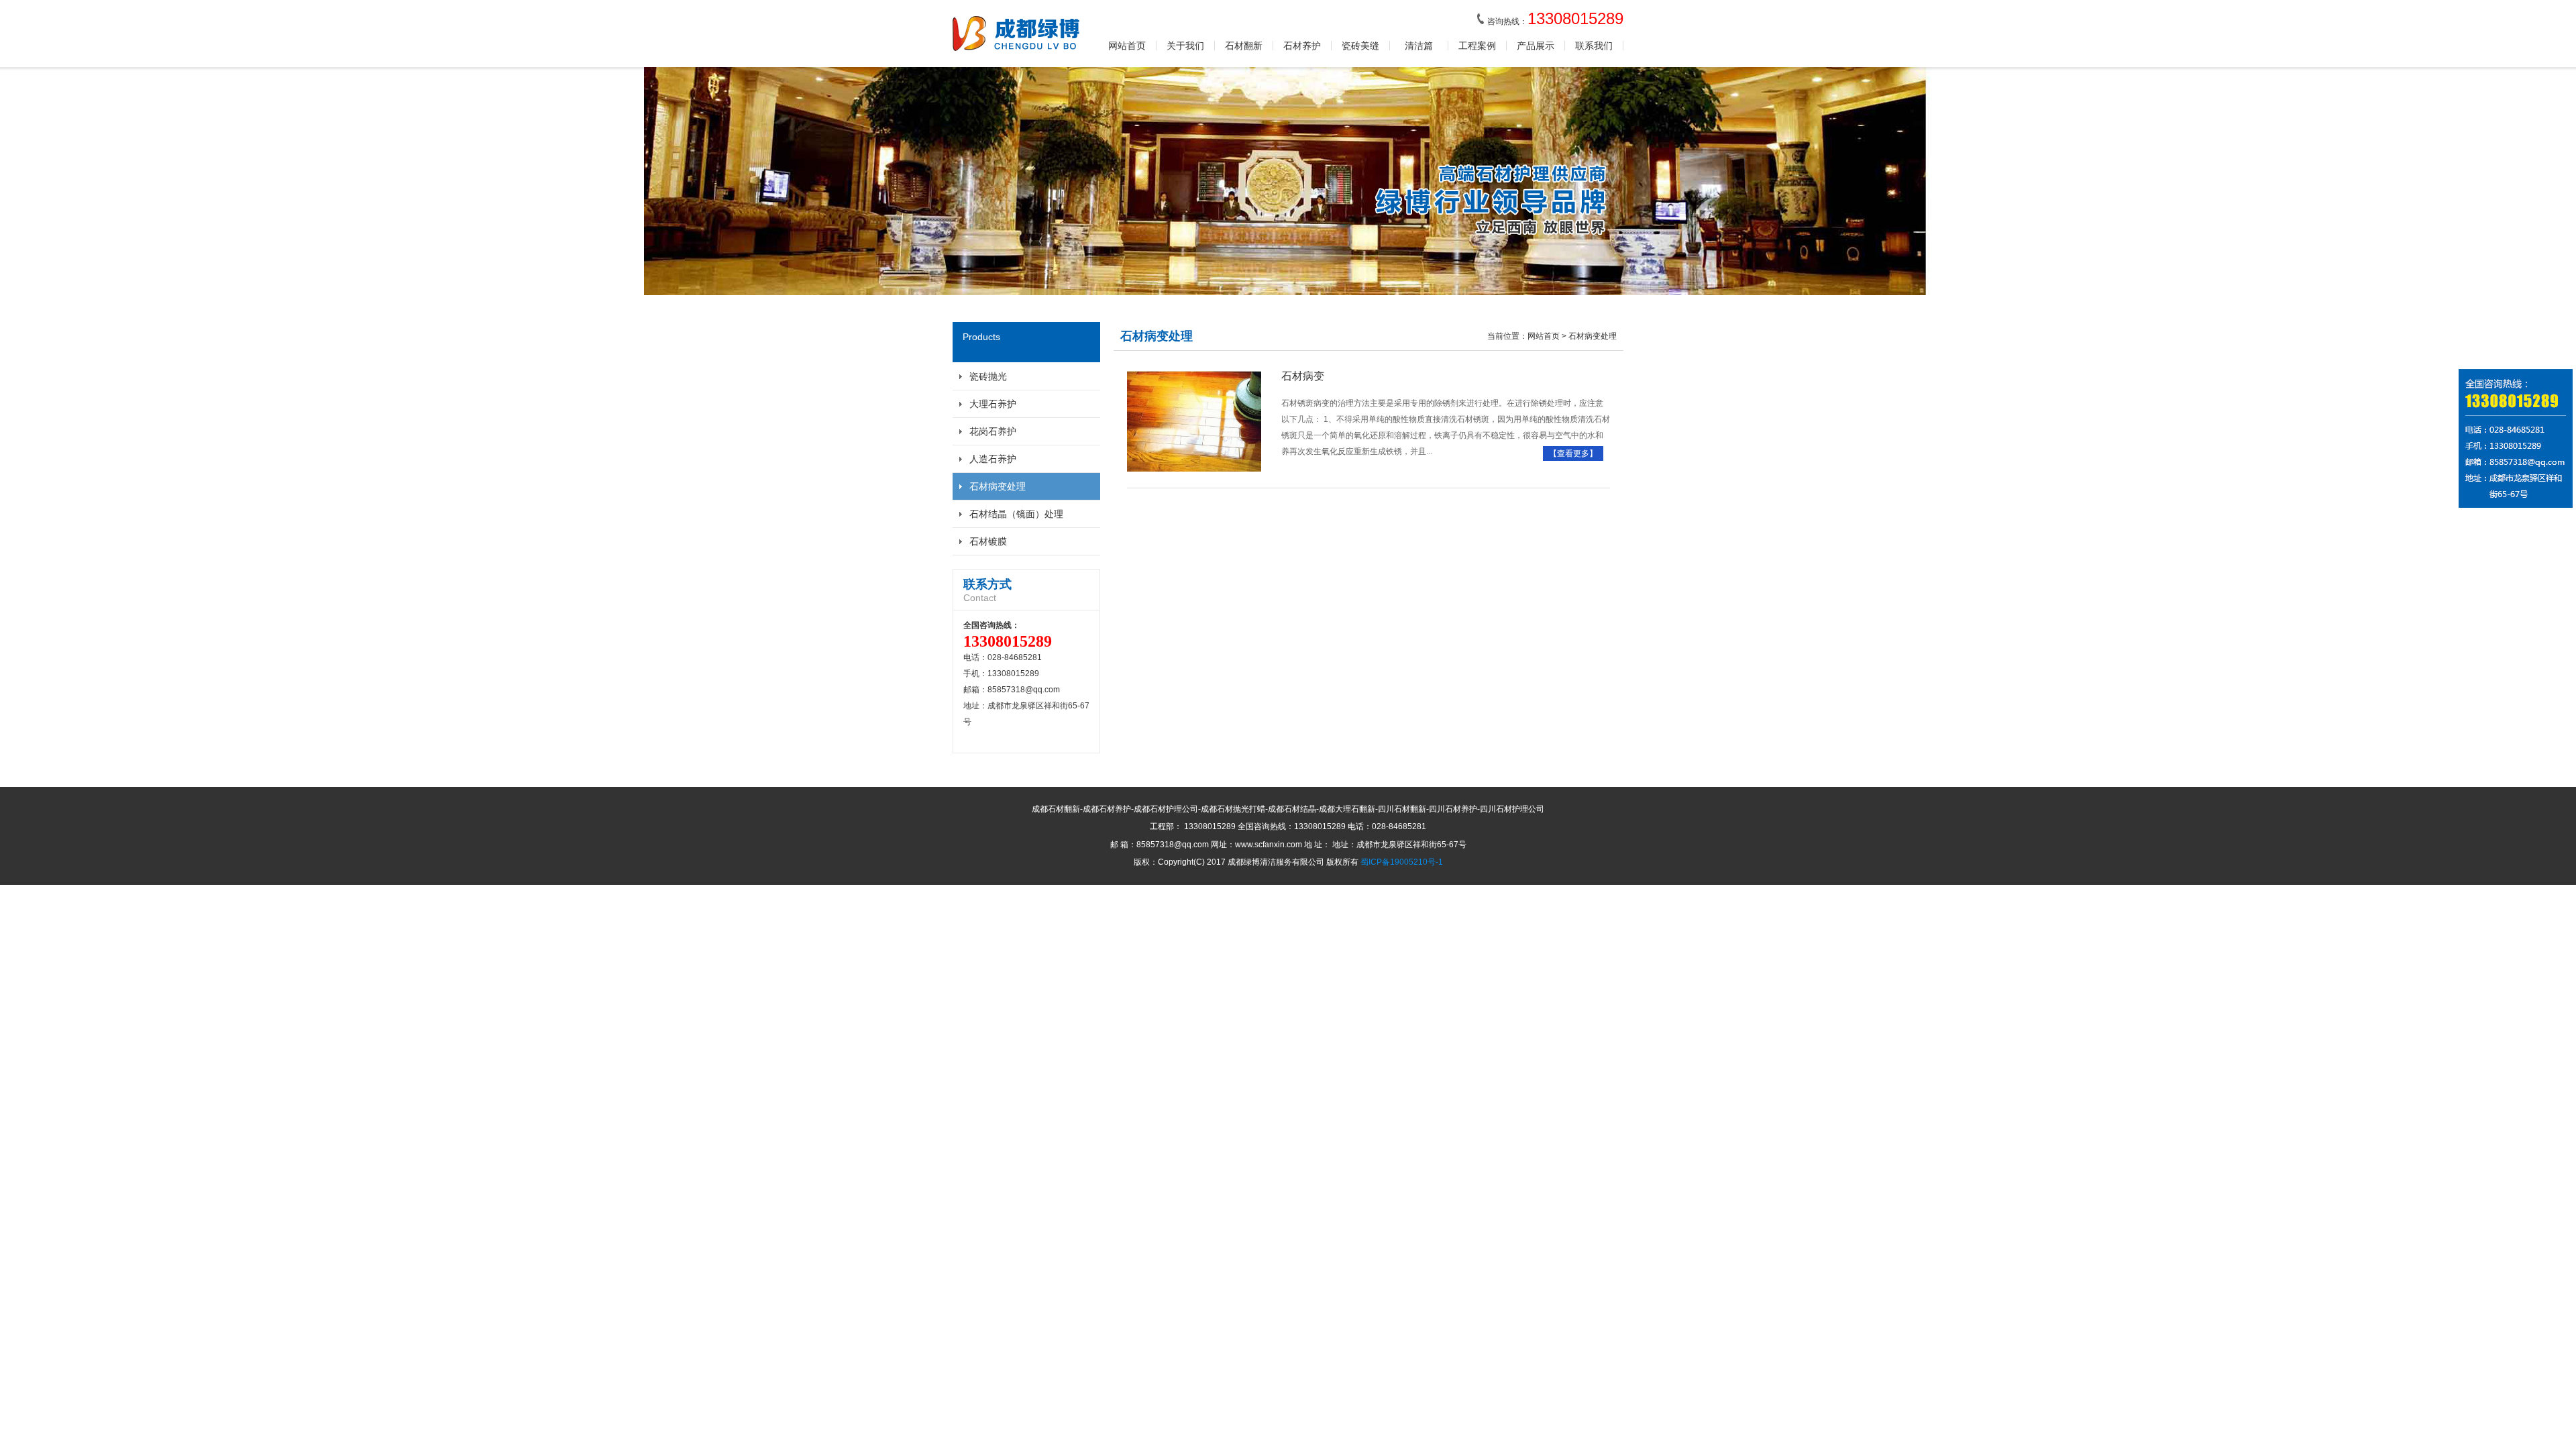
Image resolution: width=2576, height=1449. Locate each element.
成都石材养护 (1107, 809)
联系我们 (1594, 46)
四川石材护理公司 (1512, 809)
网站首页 (1127, 46)
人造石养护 (993, 459)
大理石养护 (993, 404)
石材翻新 (1244, 46)
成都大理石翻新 (1347, 809)
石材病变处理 (998, 486)
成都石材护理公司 (1166, 809)
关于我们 (1185, 46)
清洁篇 (1419, 46)
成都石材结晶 (1292, 809)
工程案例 (1477, 46)
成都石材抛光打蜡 (1233, 809)
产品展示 (1536, 46)
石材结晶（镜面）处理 (1016, 514)
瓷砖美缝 (1360, 46)
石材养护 (1302, 46)
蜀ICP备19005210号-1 (1402, 862)
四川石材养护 (1453, 809)
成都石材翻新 (1056, 809)
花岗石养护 (993, 431)
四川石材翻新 (1402, 809)
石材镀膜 (988, 541)
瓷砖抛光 (988, 376)
